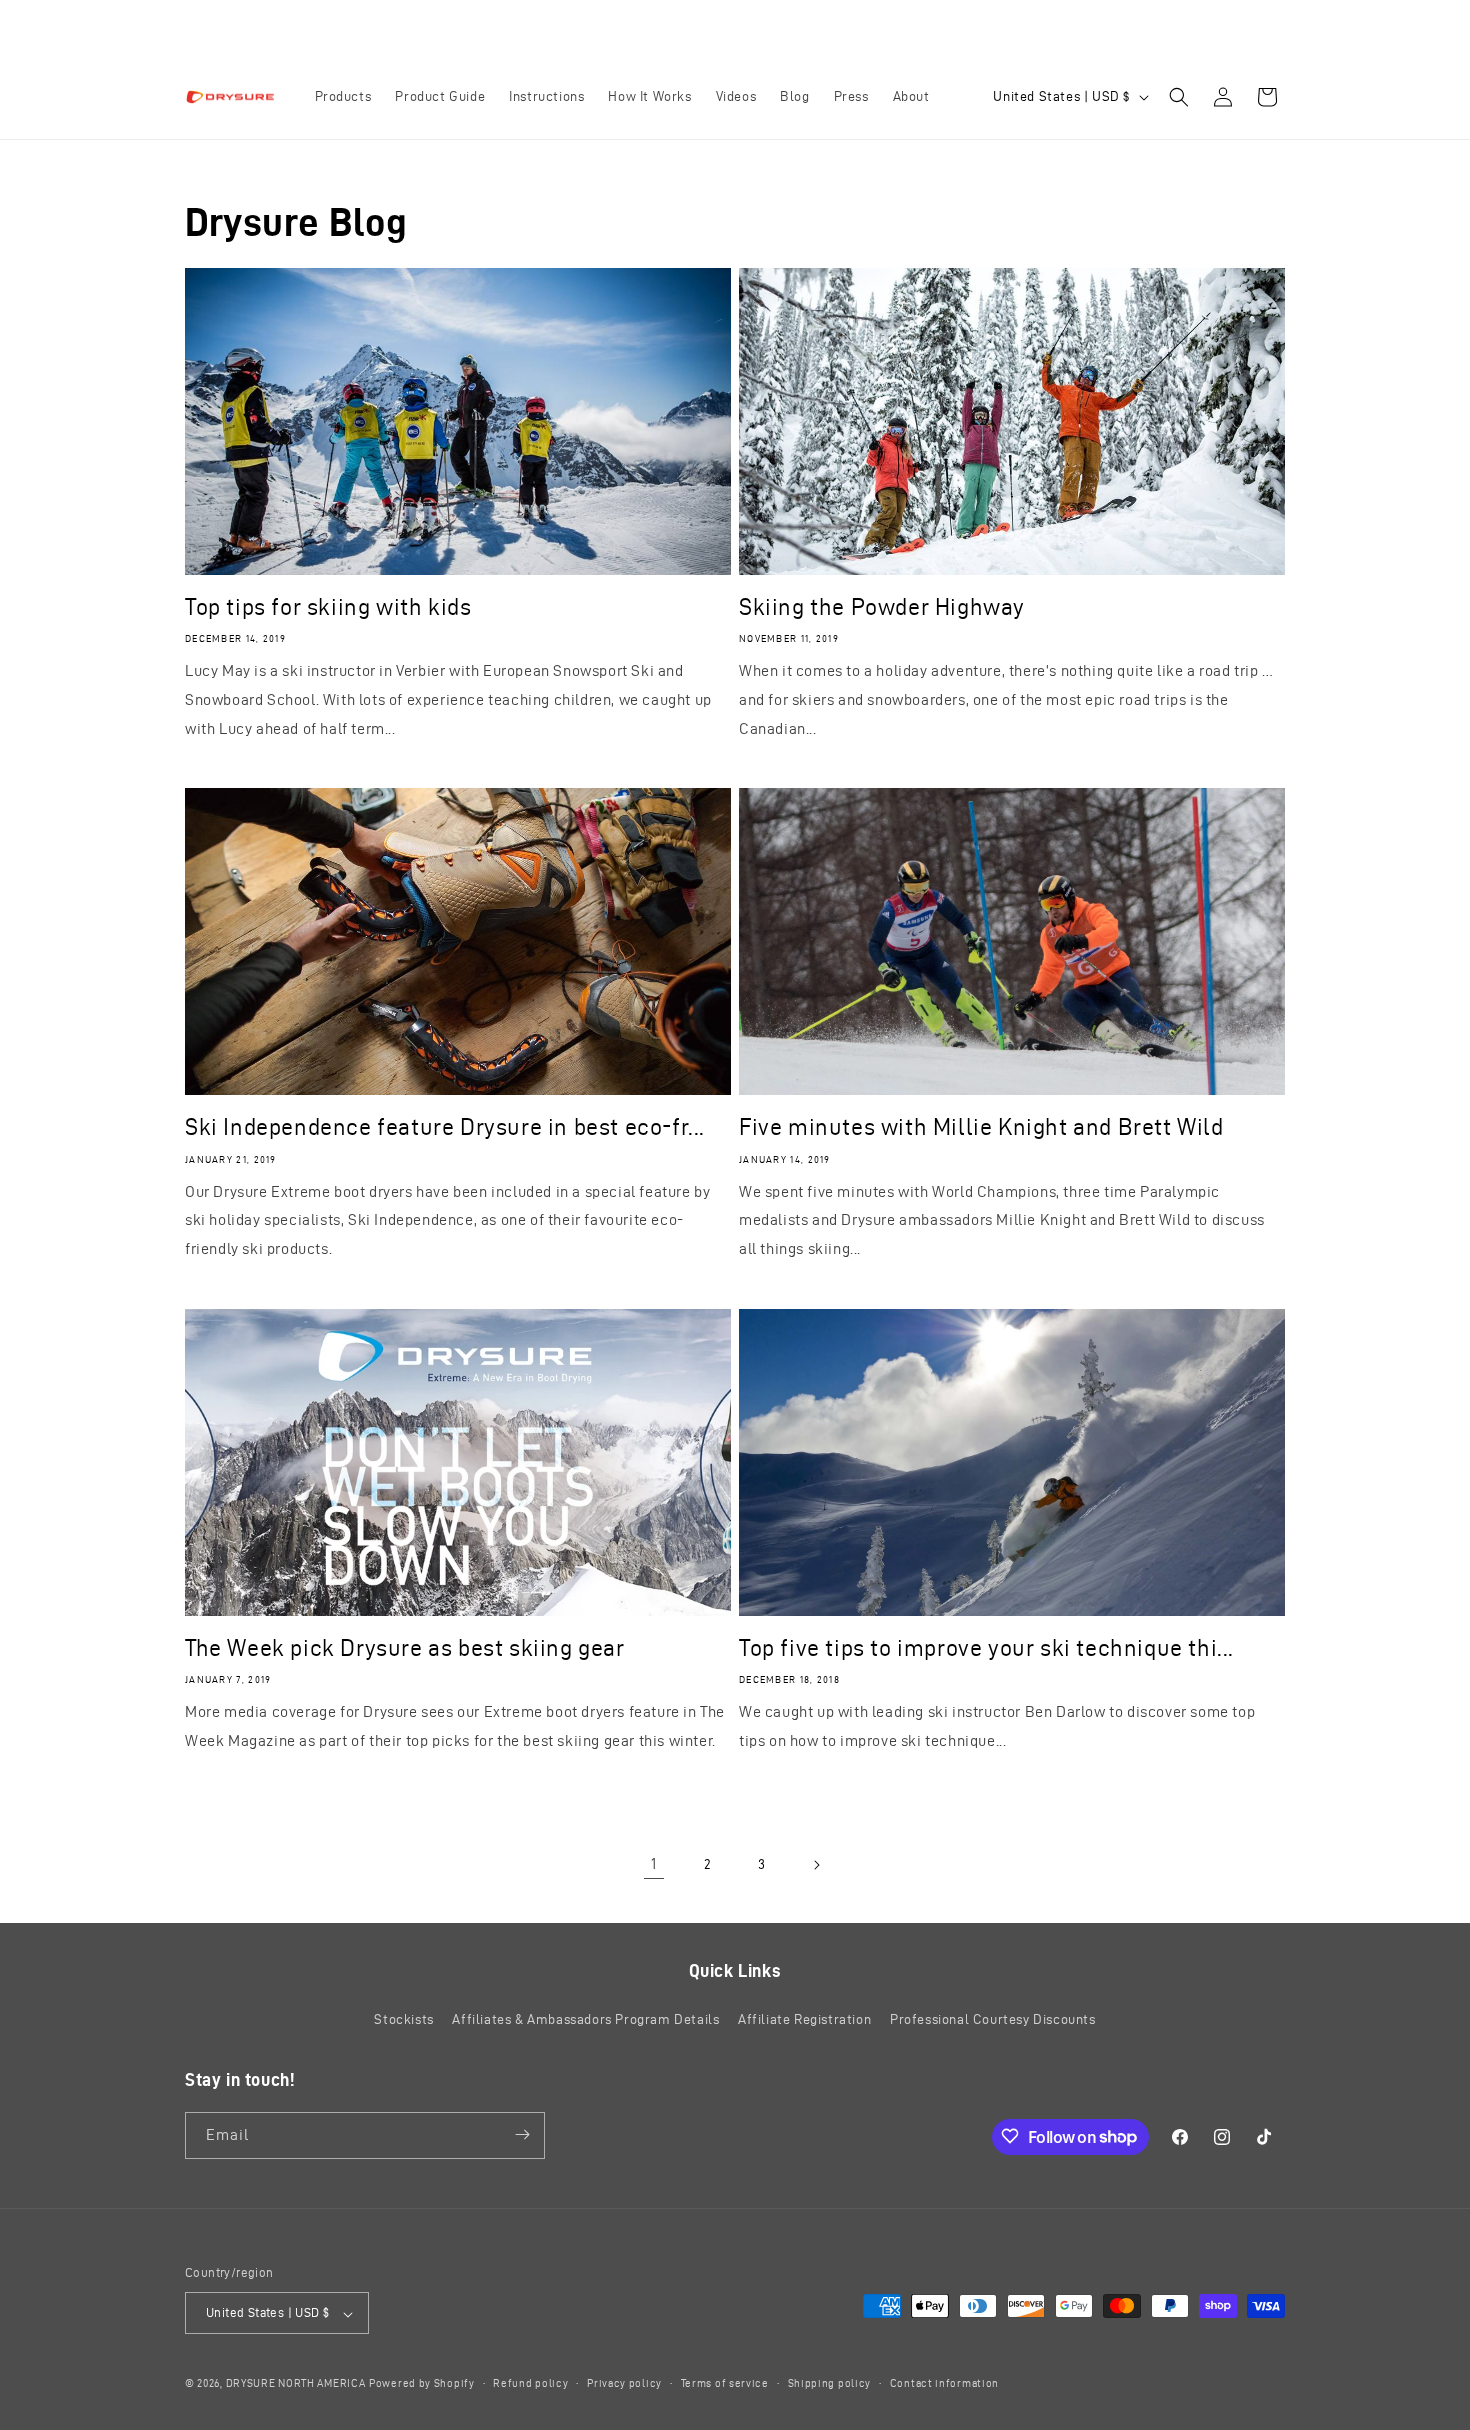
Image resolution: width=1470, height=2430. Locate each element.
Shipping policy (830, 2383)
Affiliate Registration (804, 2020)
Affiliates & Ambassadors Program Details (585, 2020)
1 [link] (654, 1863)
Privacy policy (624, 2383)
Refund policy (530, 2383)
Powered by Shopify (422, 2384)
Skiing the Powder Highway (882, 607)
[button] (1179, 97)
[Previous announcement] (522, 27)
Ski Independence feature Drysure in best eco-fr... (445, 1127)
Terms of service (725, 2383)
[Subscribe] (522, 2134)
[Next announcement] (948, 27)
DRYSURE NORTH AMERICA (296, 2384)
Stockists (403, 2020)
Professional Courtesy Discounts (993, 2020)
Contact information (944, 2383)
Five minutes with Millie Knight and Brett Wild (981, 1127)
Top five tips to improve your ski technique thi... (986, 1648)
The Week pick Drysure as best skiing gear (405, 1648)
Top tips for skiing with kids (328, 607)
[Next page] (816, 1865)
